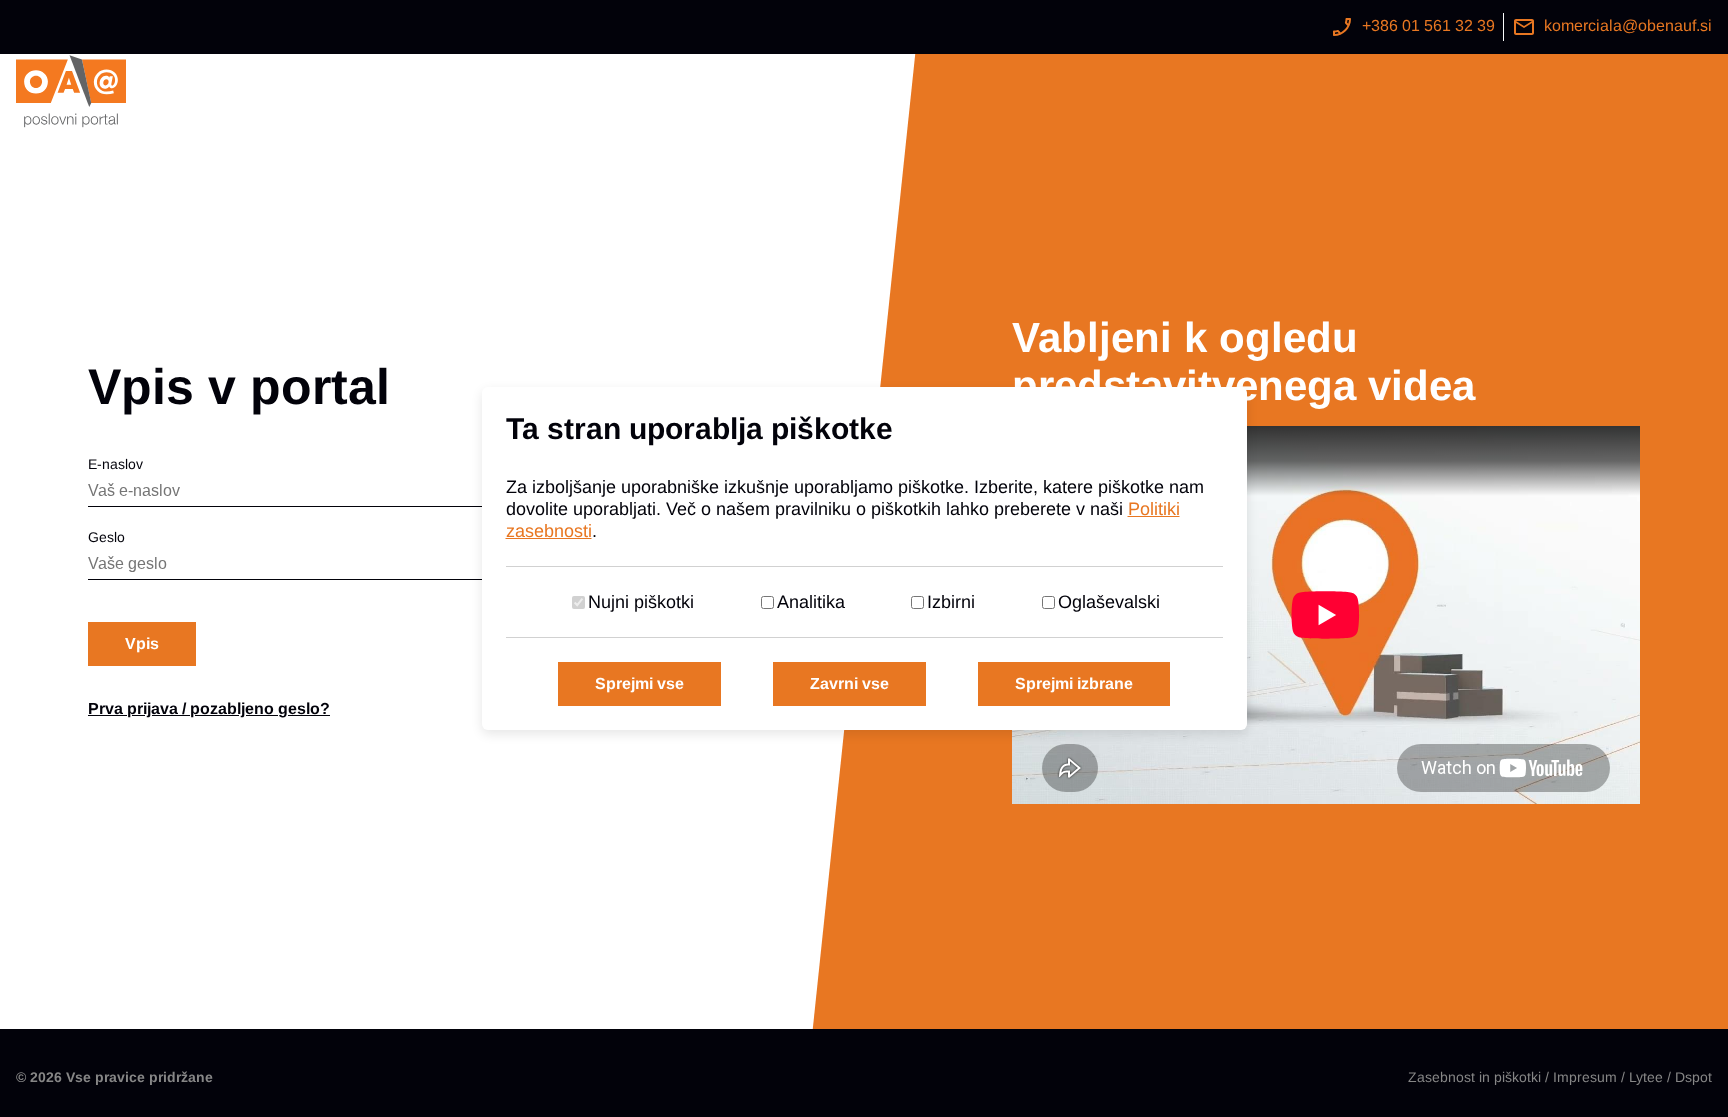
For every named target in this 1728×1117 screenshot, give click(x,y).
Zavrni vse (849, 683)
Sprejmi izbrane (1074, 683)
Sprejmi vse (639, 683)
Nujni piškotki (641, 602)
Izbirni (951, 602)
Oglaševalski (1109, 602)
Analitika (811, 602)
